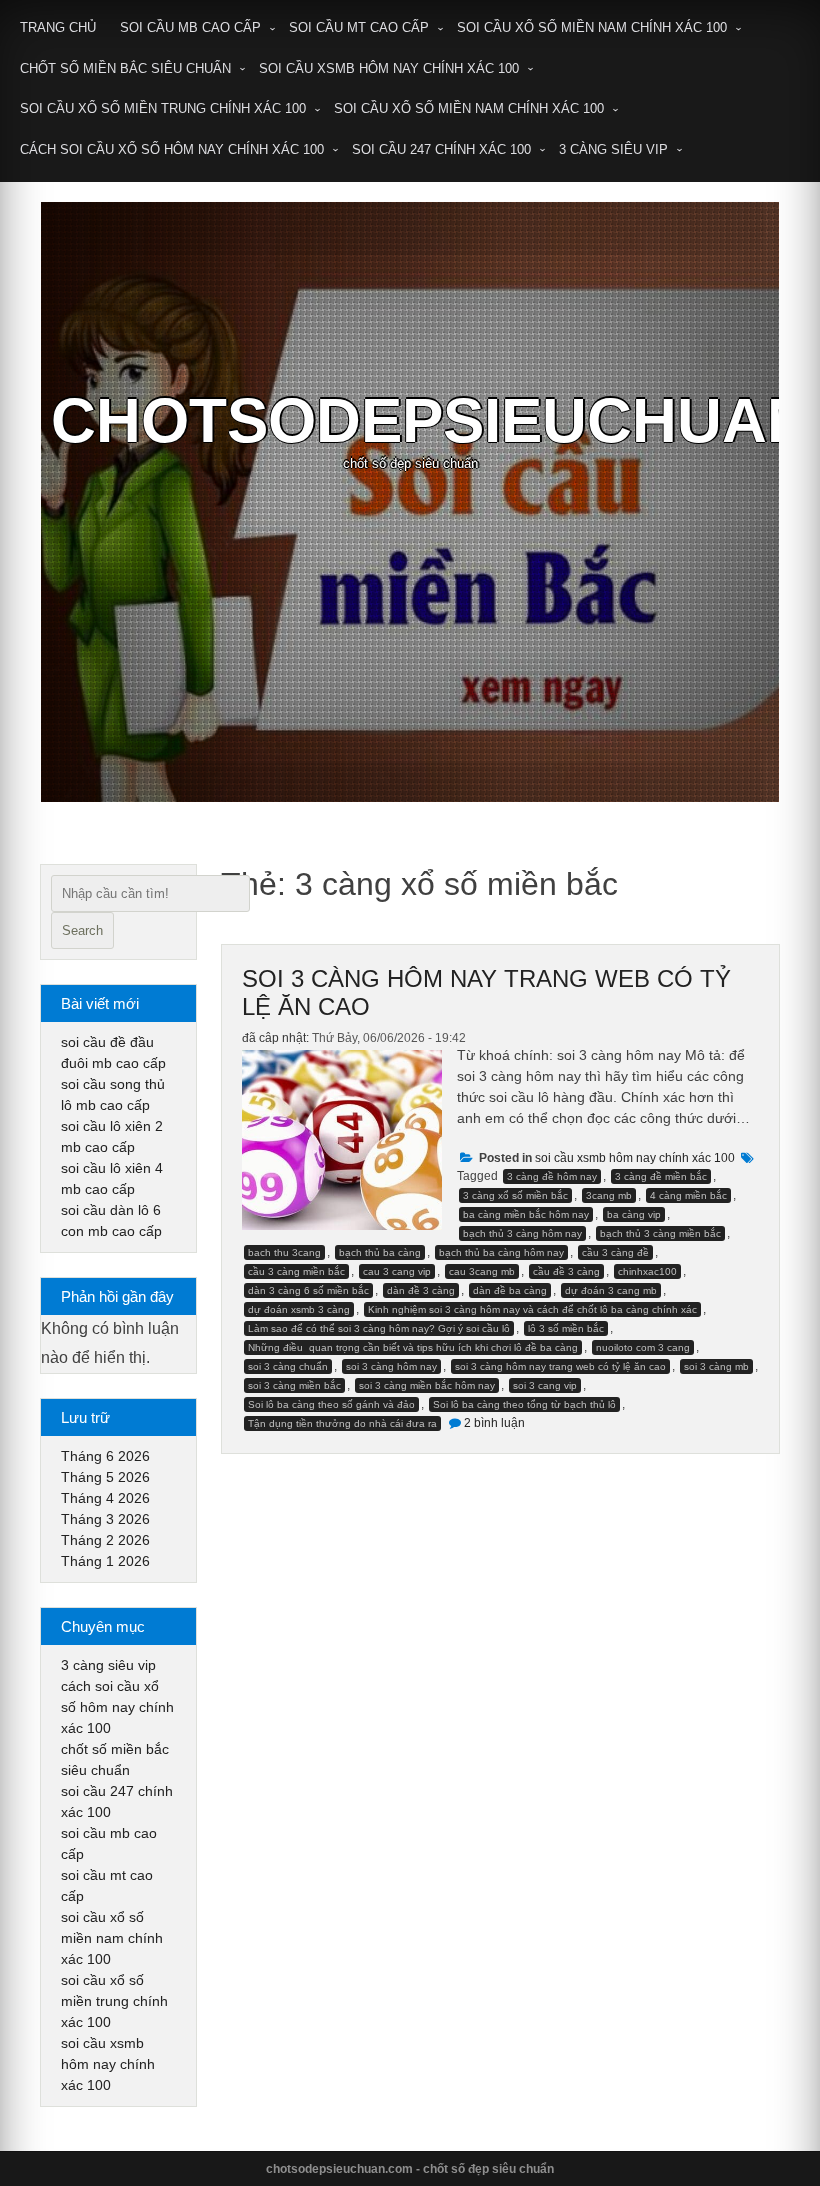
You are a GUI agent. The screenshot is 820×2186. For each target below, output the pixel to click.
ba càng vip (634, 1214)
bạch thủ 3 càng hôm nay (522, 1233)
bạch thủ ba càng (380, 1252)
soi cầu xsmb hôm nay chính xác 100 (389, 68)
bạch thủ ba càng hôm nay (501, 1252)
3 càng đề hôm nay (552, 1176)
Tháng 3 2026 (105, 1519)
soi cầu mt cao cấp (359, 27)
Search (82, 930)
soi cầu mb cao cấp (190, 27)
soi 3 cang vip (545, 1385)
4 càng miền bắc (688, 1195)
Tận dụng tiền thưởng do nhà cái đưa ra (342, 1423)
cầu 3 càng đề (615, 1252)
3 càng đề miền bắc (661, 1176)
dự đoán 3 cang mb (611, 1290)
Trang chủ (58, 27)
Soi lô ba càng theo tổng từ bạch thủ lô (524, 1404)
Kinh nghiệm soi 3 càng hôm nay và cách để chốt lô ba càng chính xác (532, 1309)
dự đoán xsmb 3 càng (299, 1309)
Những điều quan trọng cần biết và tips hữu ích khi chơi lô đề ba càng (413, 1347)
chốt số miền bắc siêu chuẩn (125, 68)
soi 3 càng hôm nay (391, 1366)
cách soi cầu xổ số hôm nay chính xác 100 (172, 149)
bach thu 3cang (284, 1252)
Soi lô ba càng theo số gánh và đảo (331, 1404)
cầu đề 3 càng (566, 1271)
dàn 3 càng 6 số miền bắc (308, 1290)
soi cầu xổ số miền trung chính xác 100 (163, 108)
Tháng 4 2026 (105, 1498)
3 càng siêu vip (613, 149)
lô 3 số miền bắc (566, 1328)
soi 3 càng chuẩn (288, 1366)
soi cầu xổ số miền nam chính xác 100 (592, 27)
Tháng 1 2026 (105, 1561)
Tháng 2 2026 (105, 1540)
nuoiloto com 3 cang (643, 1347)
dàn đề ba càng (510, 1290)
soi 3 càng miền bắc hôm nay (427, 1385)
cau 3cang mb (482, 1271)
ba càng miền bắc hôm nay (526, 1214)
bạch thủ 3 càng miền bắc (660, 1233)
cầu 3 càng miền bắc (296, 1271)
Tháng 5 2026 (105, 1477)
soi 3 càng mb (716, 1366)
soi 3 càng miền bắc (294, 1385)
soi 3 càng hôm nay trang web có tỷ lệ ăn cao (560, 1366)
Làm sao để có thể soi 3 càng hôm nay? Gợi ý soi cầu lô (379, 1328)
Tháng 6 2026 (105, 1456)
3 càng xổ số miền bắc (515, 1195)
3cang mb (609, 1195)
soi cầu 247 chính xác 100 (441, 149)
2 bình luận (494, 1423)
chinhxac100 (647, 1271)
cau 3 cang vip (397, 1271)
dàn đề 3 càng (421, 1290)
